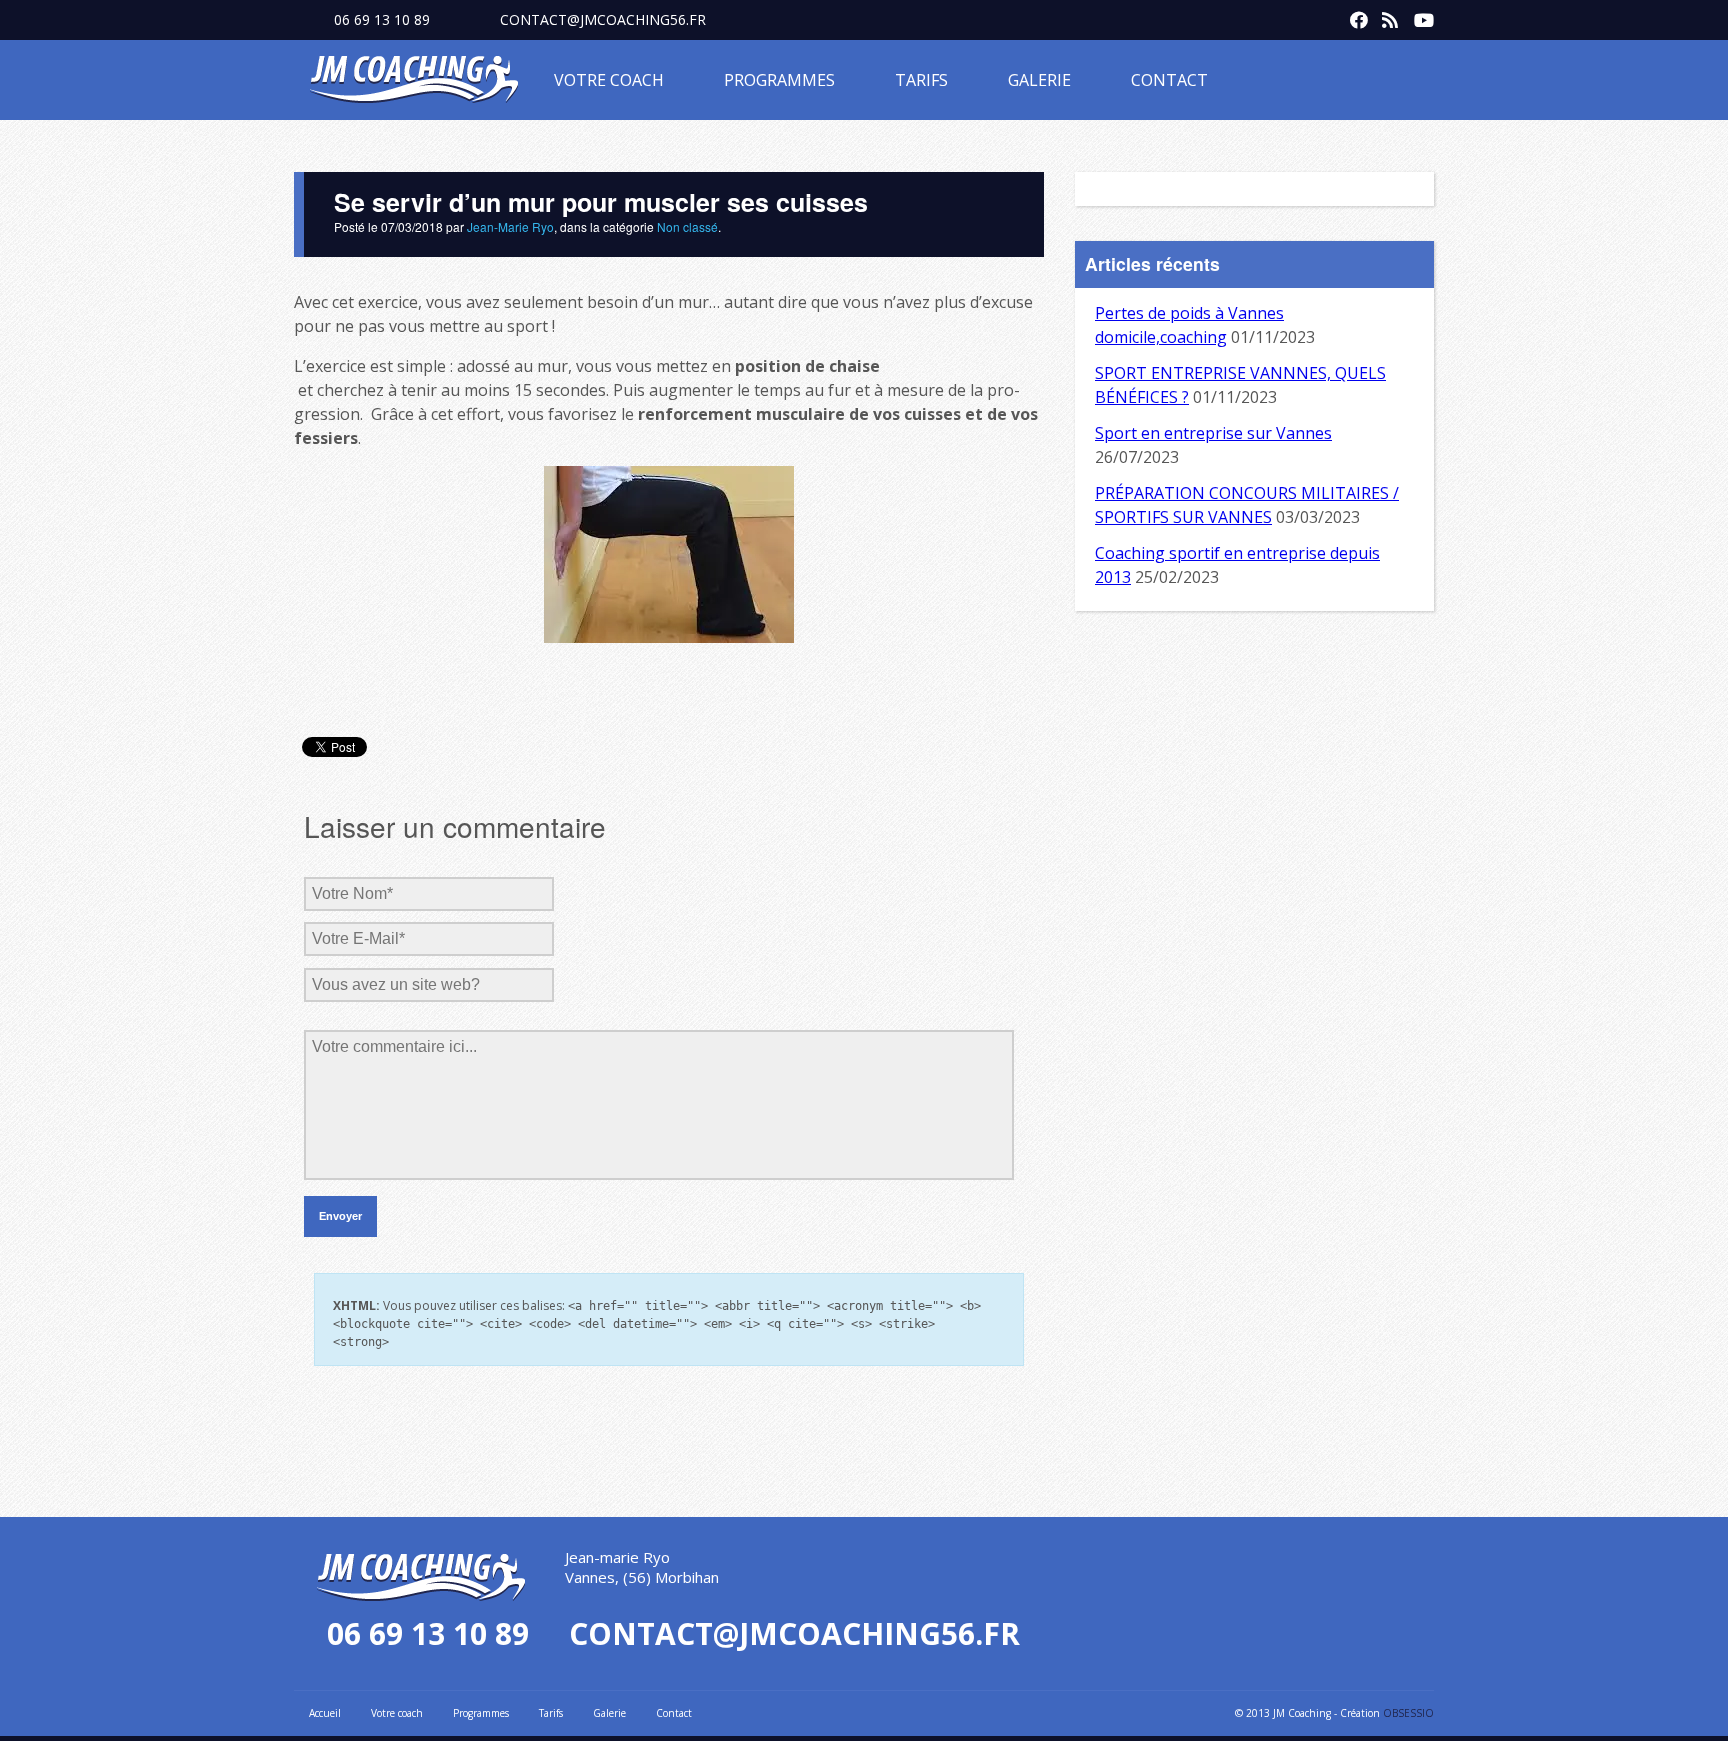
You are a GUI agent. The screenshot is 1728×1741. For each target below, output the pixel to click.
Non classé (687, 226)
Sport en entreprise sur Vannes (1213, 433)
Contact (1169, 80)
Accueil (325, 1713)
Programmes (779, 80)
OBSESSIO (1408, 1713)
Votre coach (609, 80)
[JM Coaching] (414, 83)
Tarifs (921, 80)
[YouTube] (1418, 16)
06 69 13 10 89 (382, 19)
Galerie (1039, 80)
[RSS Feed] (1386, 16)
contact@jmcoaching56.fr (603, 19)
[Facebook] (1354, 16)
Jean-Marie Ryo (510, 226)
